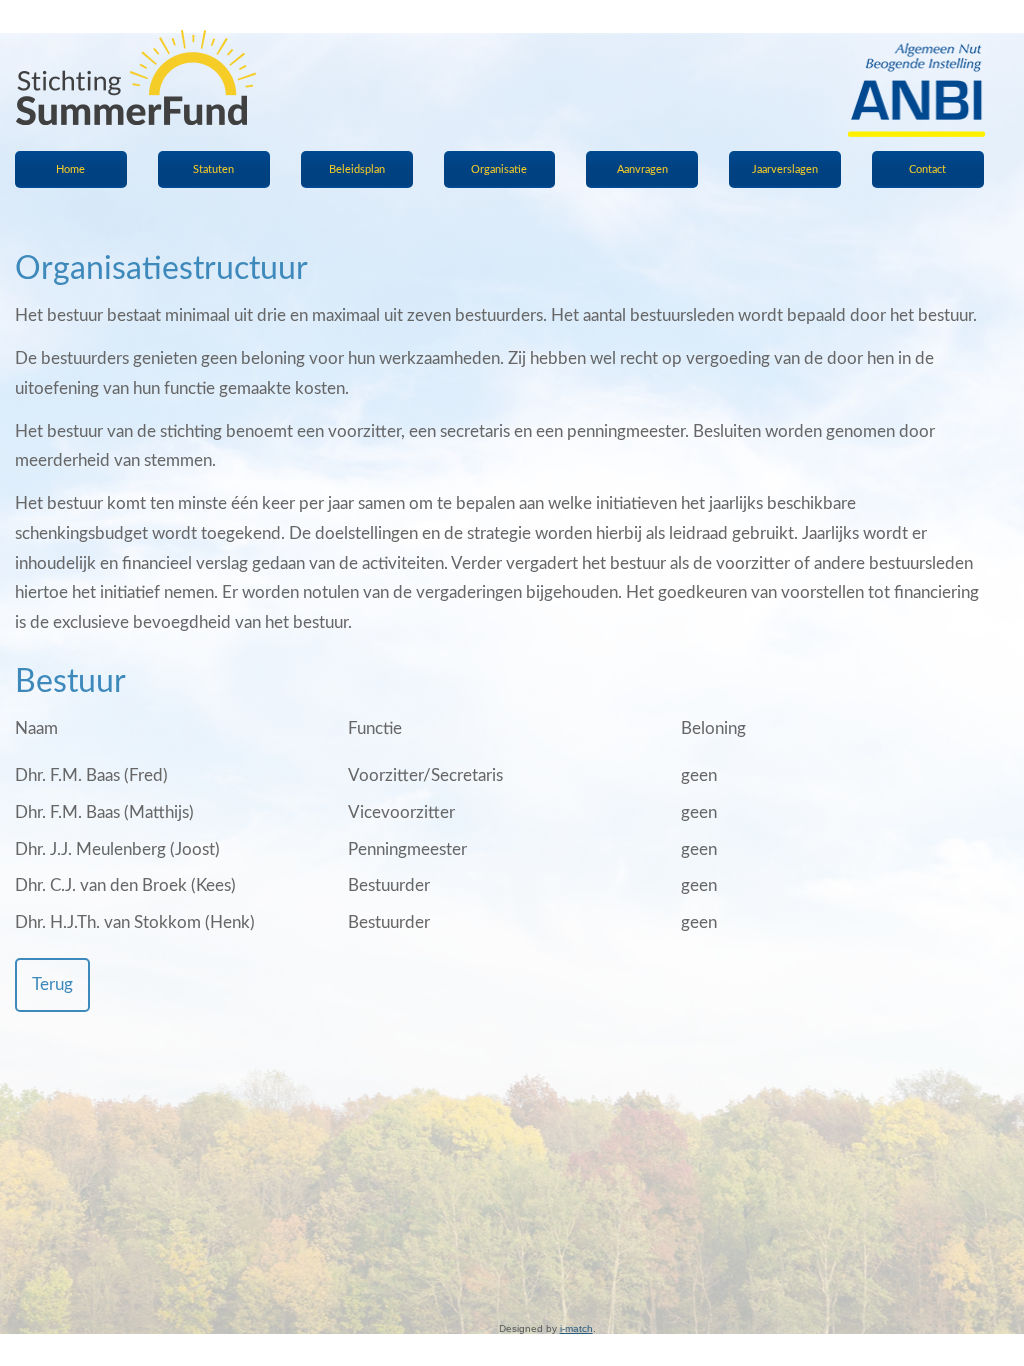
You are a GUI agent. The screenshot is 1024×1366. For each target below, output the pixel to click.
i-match (576, 1328)
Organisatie (499, 169)
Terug (52, 984)
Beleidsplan (357, 169)
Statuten (213, 169)
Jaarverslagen (785, 169)
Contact (927, 169)
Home (70, 169)
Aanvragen (642, 169)
